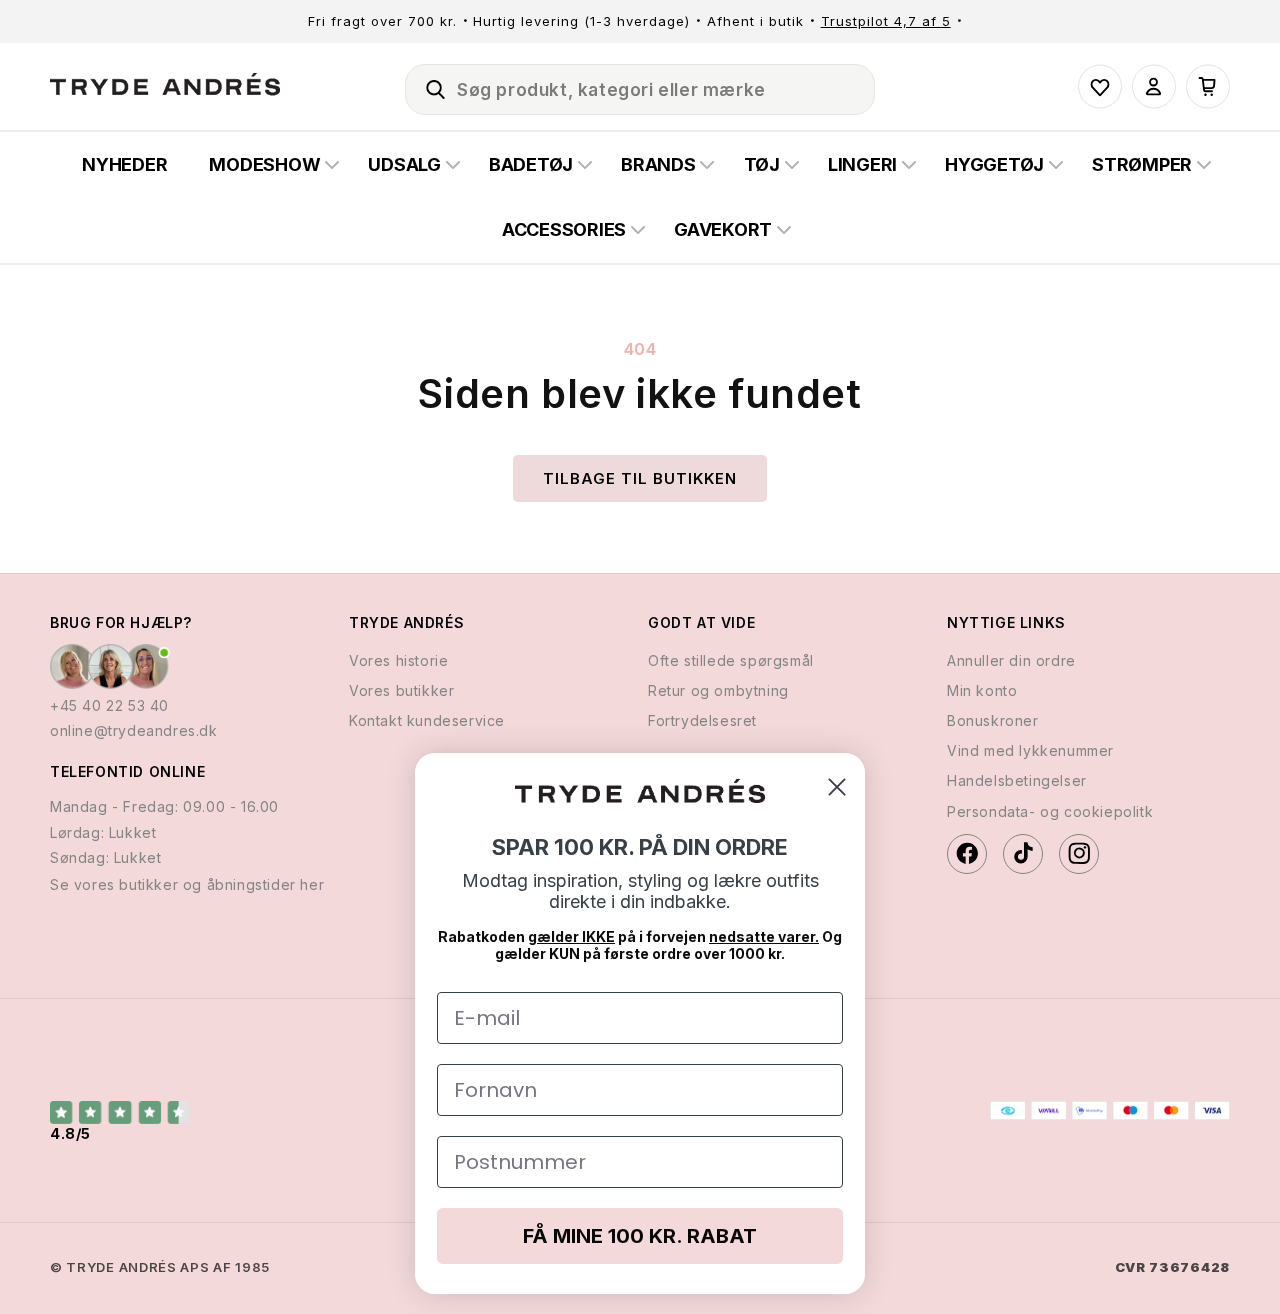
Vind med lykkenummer (1030, 749)
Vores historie (398, 659)
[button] (427, 86)
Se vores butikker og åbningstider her (187, 883)
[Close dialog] (837, 787)
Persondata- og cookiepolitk (1050, 810)
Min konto (982, 689)
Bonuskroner (993, 719)
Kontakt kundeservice (427, 719)
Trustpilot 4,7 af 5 (886, 21)
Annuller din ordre (1011, 659)
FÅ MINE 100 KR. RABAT (640, 1236)
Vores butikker (401, 689)
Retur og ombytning (718, 689)
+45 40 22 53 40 (109, 704)
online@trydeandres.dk (134, 729)
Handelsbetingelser (1017, 780)
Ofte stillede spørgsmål (731, 659)
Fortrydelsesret (702, 719)
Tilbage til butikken (640, 478)
